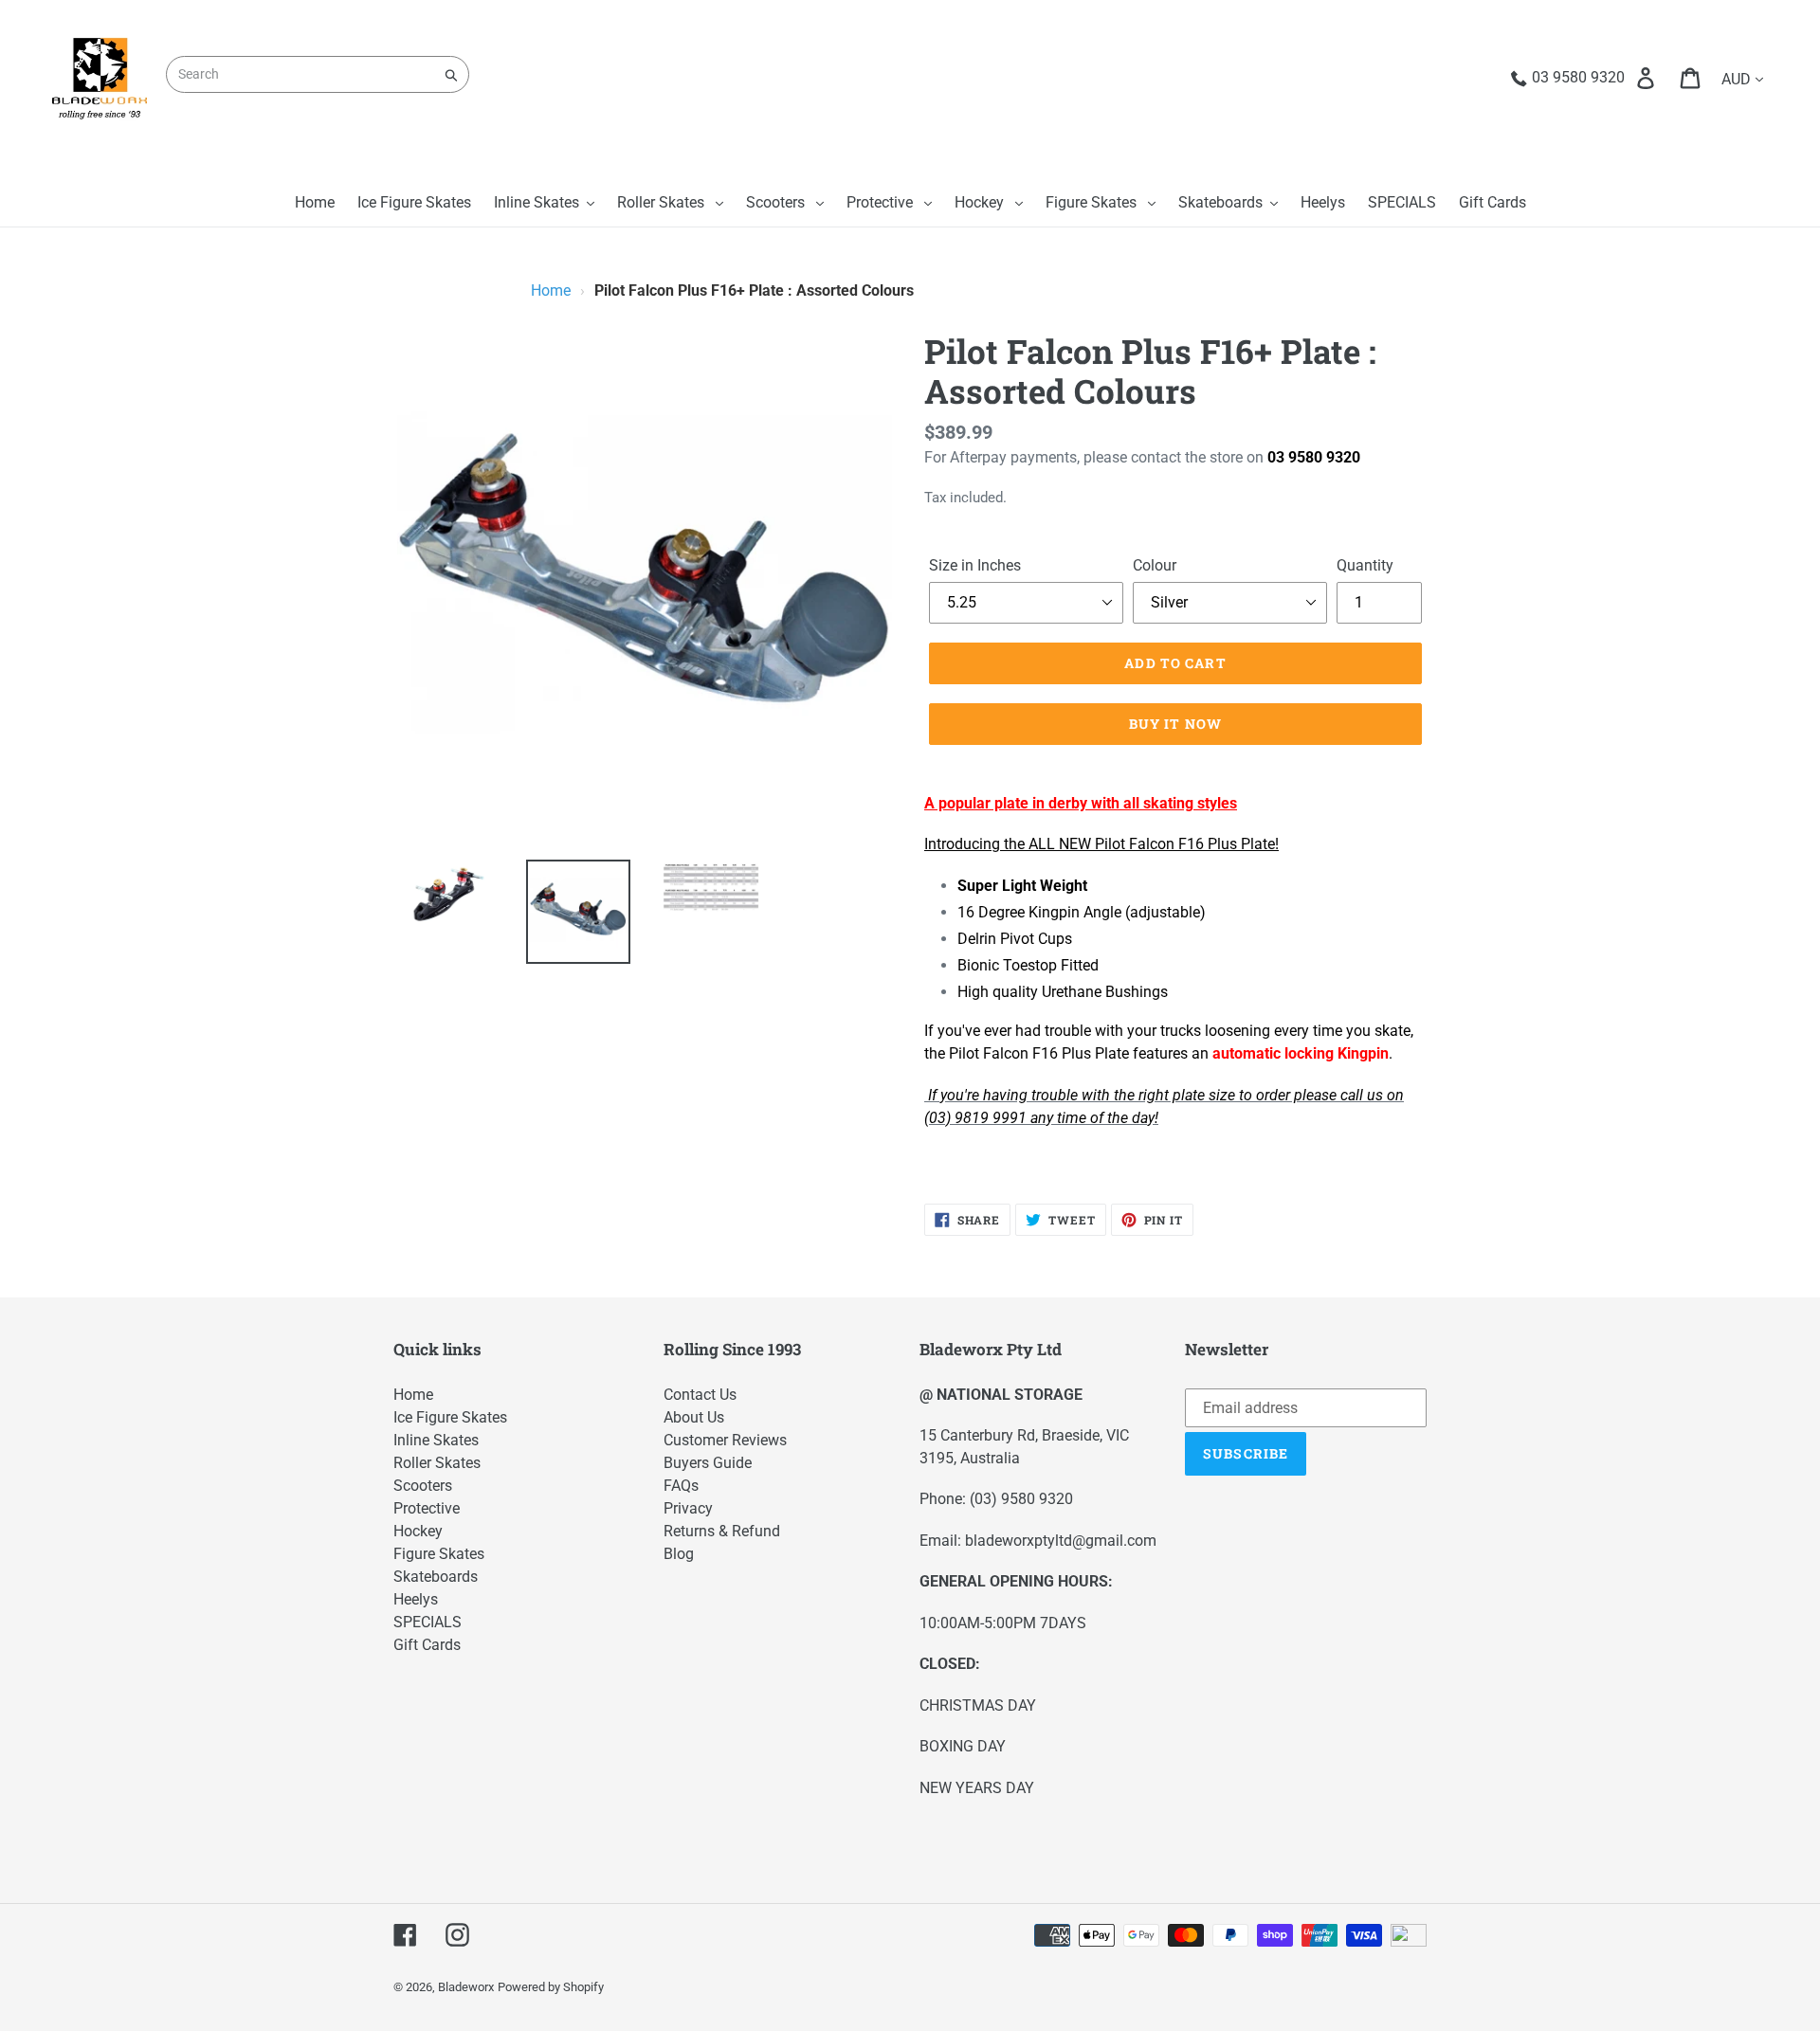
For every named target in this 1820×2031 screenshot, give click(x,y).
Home (551, 290)
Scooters (423, 1486)
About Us (694, 1417)
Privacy (688, 1508)
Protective (427, 1508)
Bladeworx (466, 1987)
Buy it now (1175, 724)
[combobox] (318, 74)
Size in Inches (975, 565)
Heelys (416, 1599)
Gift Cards (427, 1645)
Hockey (418, 1531)
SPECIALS (428, 1622)
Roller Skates (437, 1463)
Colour (1155, 565)
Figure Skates (439, 1554)
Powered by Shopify (551, 1987)
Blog (679, 1554)
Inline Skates (436, 1440)
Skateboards (436, 1577)
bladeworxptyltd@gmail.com (1061, 1541)
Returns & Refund (722, 1531)
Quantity (1365, 565)
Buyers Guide (708, 1463)
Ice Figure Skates (450, 1417)
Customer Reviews (725, 1440)
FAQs (681, 1486)
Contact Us (700, 1395)
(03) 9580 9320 (1021, 1499)
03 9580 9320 (1314, 457)
